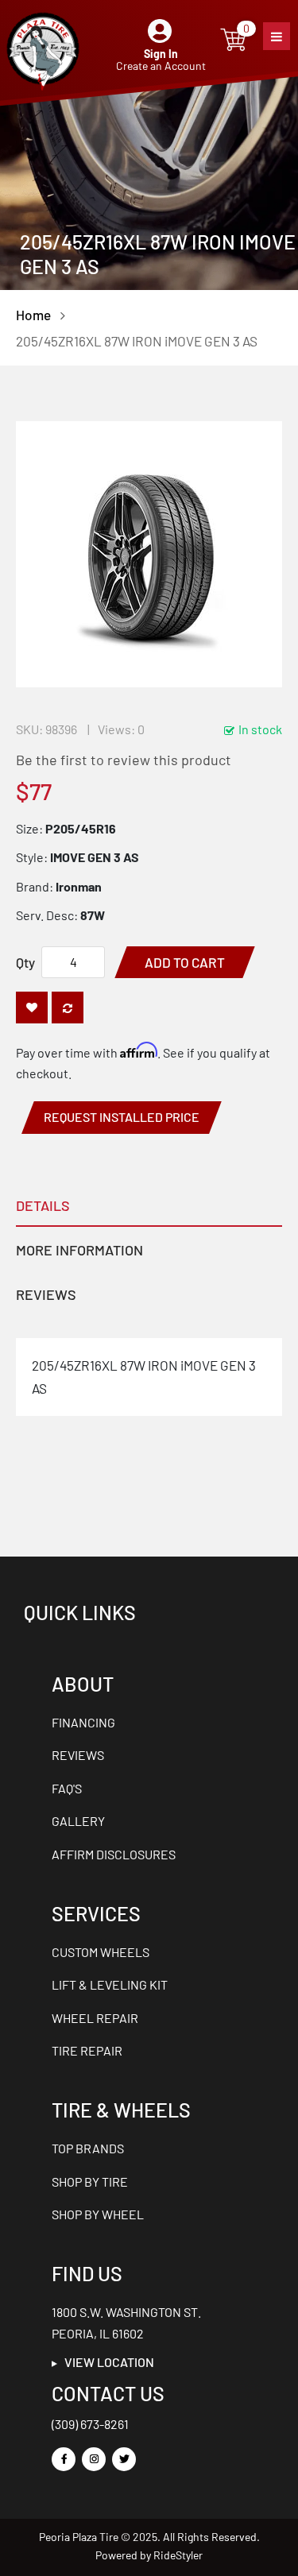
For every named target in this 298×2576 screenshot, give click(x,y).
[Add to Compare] (68, 1008)
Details (43, 1205)
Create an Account (161, 66)
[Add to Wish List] (32, 1008)
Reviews (46, 1294)
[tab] (149, 1204)
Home (33, 315)
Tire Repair (87, 2050)
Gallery (78, 1821)
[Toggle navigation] (277, 36)
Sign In (161, 54)
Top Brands (88, 2148)
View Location (106, 2362)
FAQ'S (67, 1788)
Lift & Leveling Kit (110, 1984)
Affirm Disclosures (114, 1854)
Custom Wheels (101, 1952)
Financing (83, 1722)
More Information (79, 1250)
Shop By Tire (90, 2181)
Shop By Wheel (98, 2214)
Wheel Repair (95, 2018)
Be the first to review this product (124, 760)
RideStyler (178, 2555)
